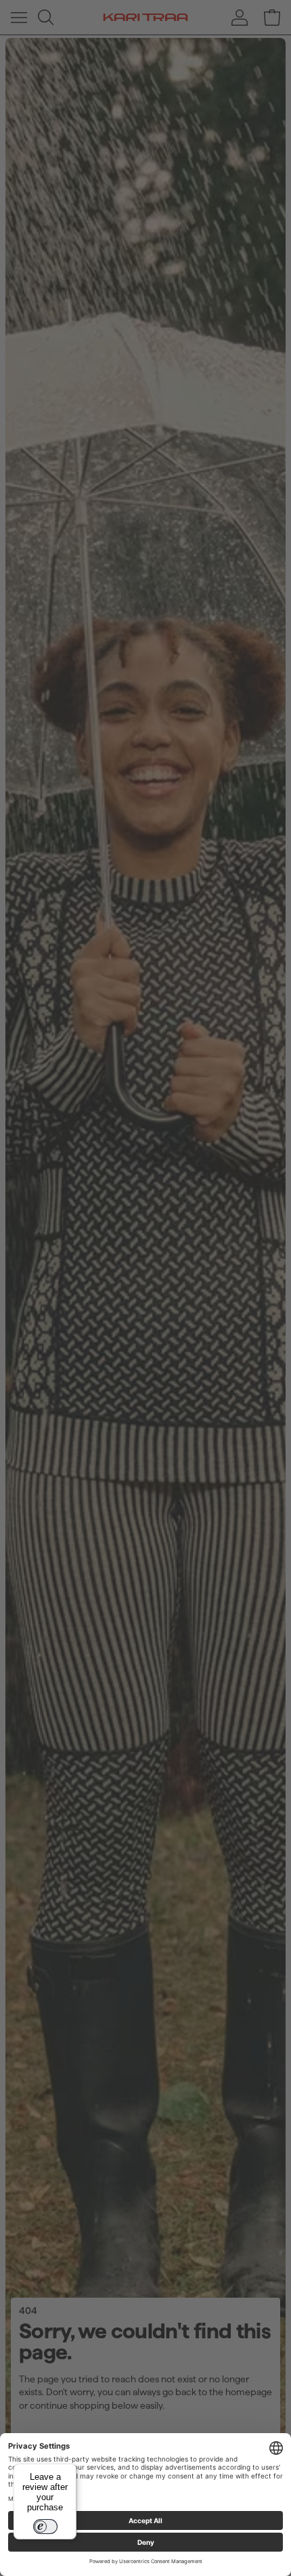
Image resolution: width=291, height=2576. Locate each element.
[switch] (45, 2527)
